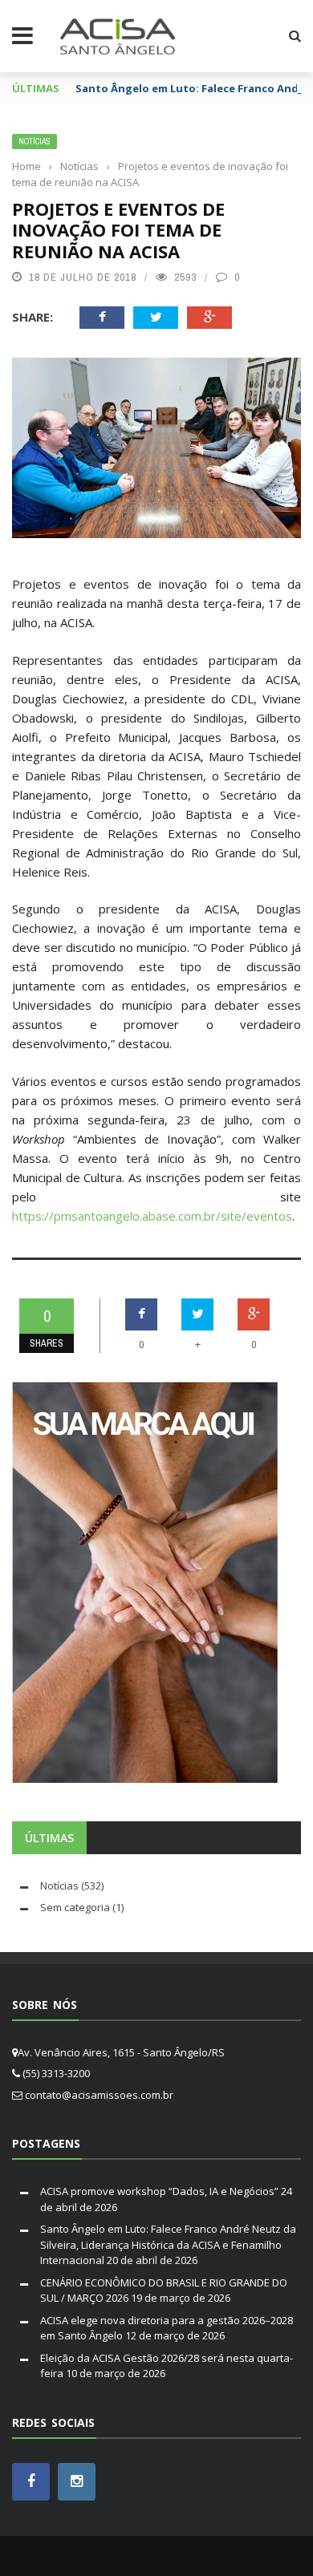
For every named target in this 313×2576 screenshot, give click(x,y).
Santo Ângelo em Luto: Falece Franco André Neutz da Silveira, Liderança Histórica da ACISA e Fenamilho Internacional (168, 2244)
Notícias (35, 142)
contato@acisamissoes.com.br (99, 2095)
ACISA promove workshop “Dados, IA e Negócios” (159, 2191)
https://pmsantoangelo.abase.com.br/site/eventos (152, 1216)
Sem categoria (75, 1907)
